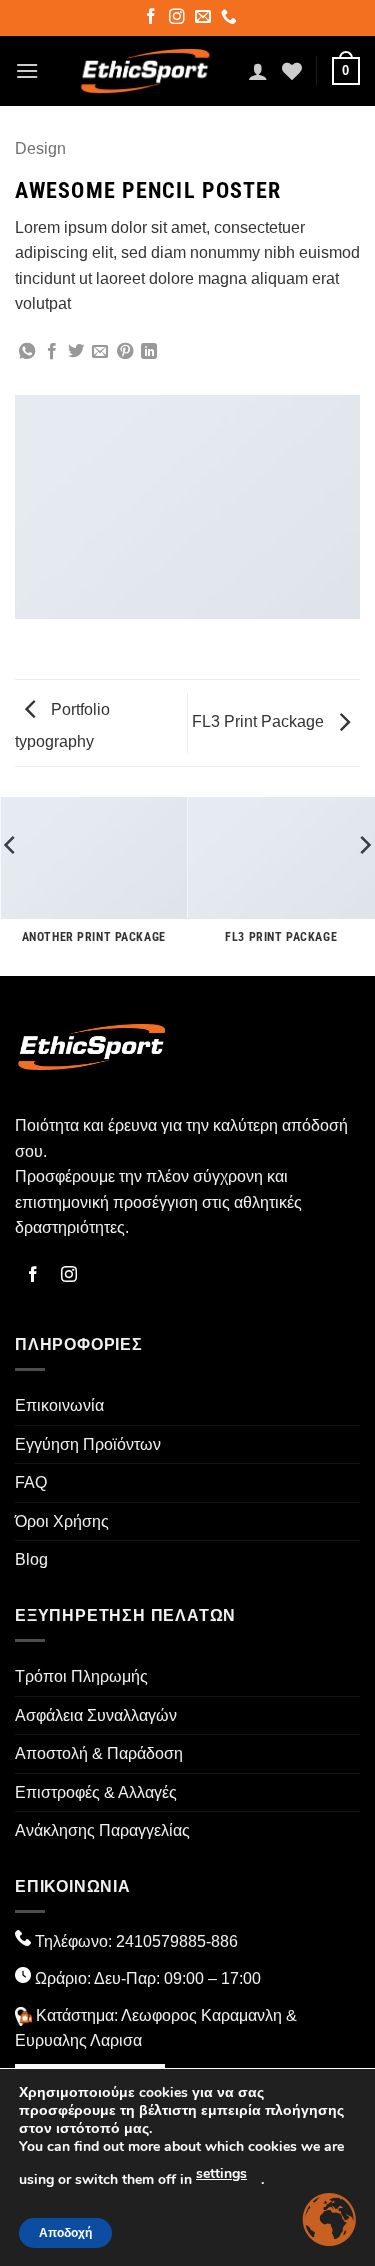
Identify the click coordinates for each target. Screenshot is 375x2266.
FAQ (31, 1482)
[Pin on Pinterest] (125, 352)
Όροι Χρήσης (62, 1521)
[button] (27, 70)
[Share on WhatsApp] (27, 352)
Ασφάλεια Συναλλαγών (96, 1715)
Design (40, 148)
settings (221, 2173)
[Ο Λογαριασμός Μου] (258, 71)
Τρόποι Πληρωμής (81, 1676)
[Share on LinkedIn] (149, 352)
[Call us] (230, 19)
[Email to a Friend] (100, 352)
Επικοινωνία (59, 1405)
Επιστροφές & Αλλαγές (96, 1792)
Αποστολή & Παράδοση (99, 1753)
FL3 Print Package (260, 721)
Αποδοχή (65, 2233)
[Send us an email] (204, 19)
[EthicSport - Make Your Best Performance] (145, 71)
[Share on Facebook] (52, 352)
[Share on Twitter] (76, 352)
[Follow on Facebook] (152, 19)
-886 (222, 1941)
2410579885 (161, 1941)
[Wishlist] (292, 71)
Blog (31, 1559)
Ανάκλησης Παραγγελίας (102, 1830)
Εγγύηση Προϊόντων (88, 1444)
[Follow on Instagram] (178, 19)
